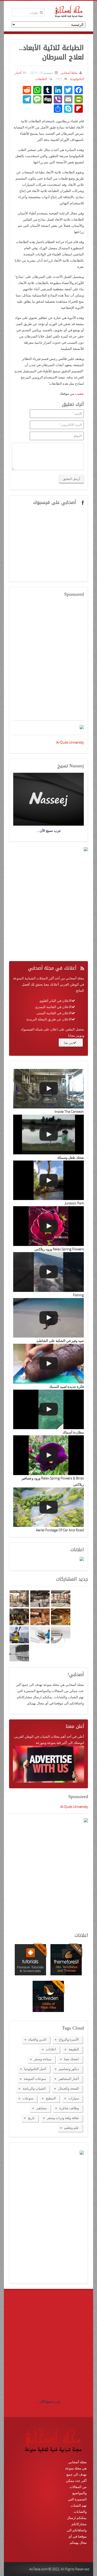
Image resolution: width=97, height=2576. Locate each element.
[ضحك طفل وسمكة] (48, 1134)
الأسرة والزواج (69, 2039)
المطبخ (51, 2098)
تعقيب (79, 393)
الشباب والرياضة (34, 2088)
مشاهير (42, 2108)
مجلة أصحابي (69, 73)
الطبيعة (74, 2049)
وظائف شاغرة (69, 2108)
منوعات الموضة (35, 2079)
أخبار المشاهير (69, 2079)
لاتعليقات (41, 79)
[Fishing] (48, 1272)
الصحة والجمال (69, 2088)
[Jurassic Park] (48, 1180)
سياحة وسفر (43, 2059)
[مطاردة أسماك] (48, 1410)
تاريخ (31, 2118)
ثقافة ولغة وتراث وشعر (63, 2118)
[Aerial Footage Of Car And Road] (48, 1507)
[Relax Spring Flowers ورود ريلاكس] (48, 1226)
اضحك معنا (71, 2059)
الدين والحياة (37, 2039)
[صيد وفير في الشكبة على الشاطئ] (48, 1318)
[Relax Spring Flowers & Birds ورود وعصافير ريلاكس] (48, 1455)
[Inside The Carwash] (48, 1089)
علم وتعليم (72, 2128)
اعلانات (51, 2049)
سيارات (74, 2098)
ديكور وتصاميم (69, 2069)
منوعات (28, 2098)
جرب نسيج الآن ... (49, 2401)
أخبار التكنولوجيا (35, 2069)
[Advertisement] (48, 662)
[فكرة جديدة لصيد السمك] (48, 1364)
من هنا (68, 1043)
